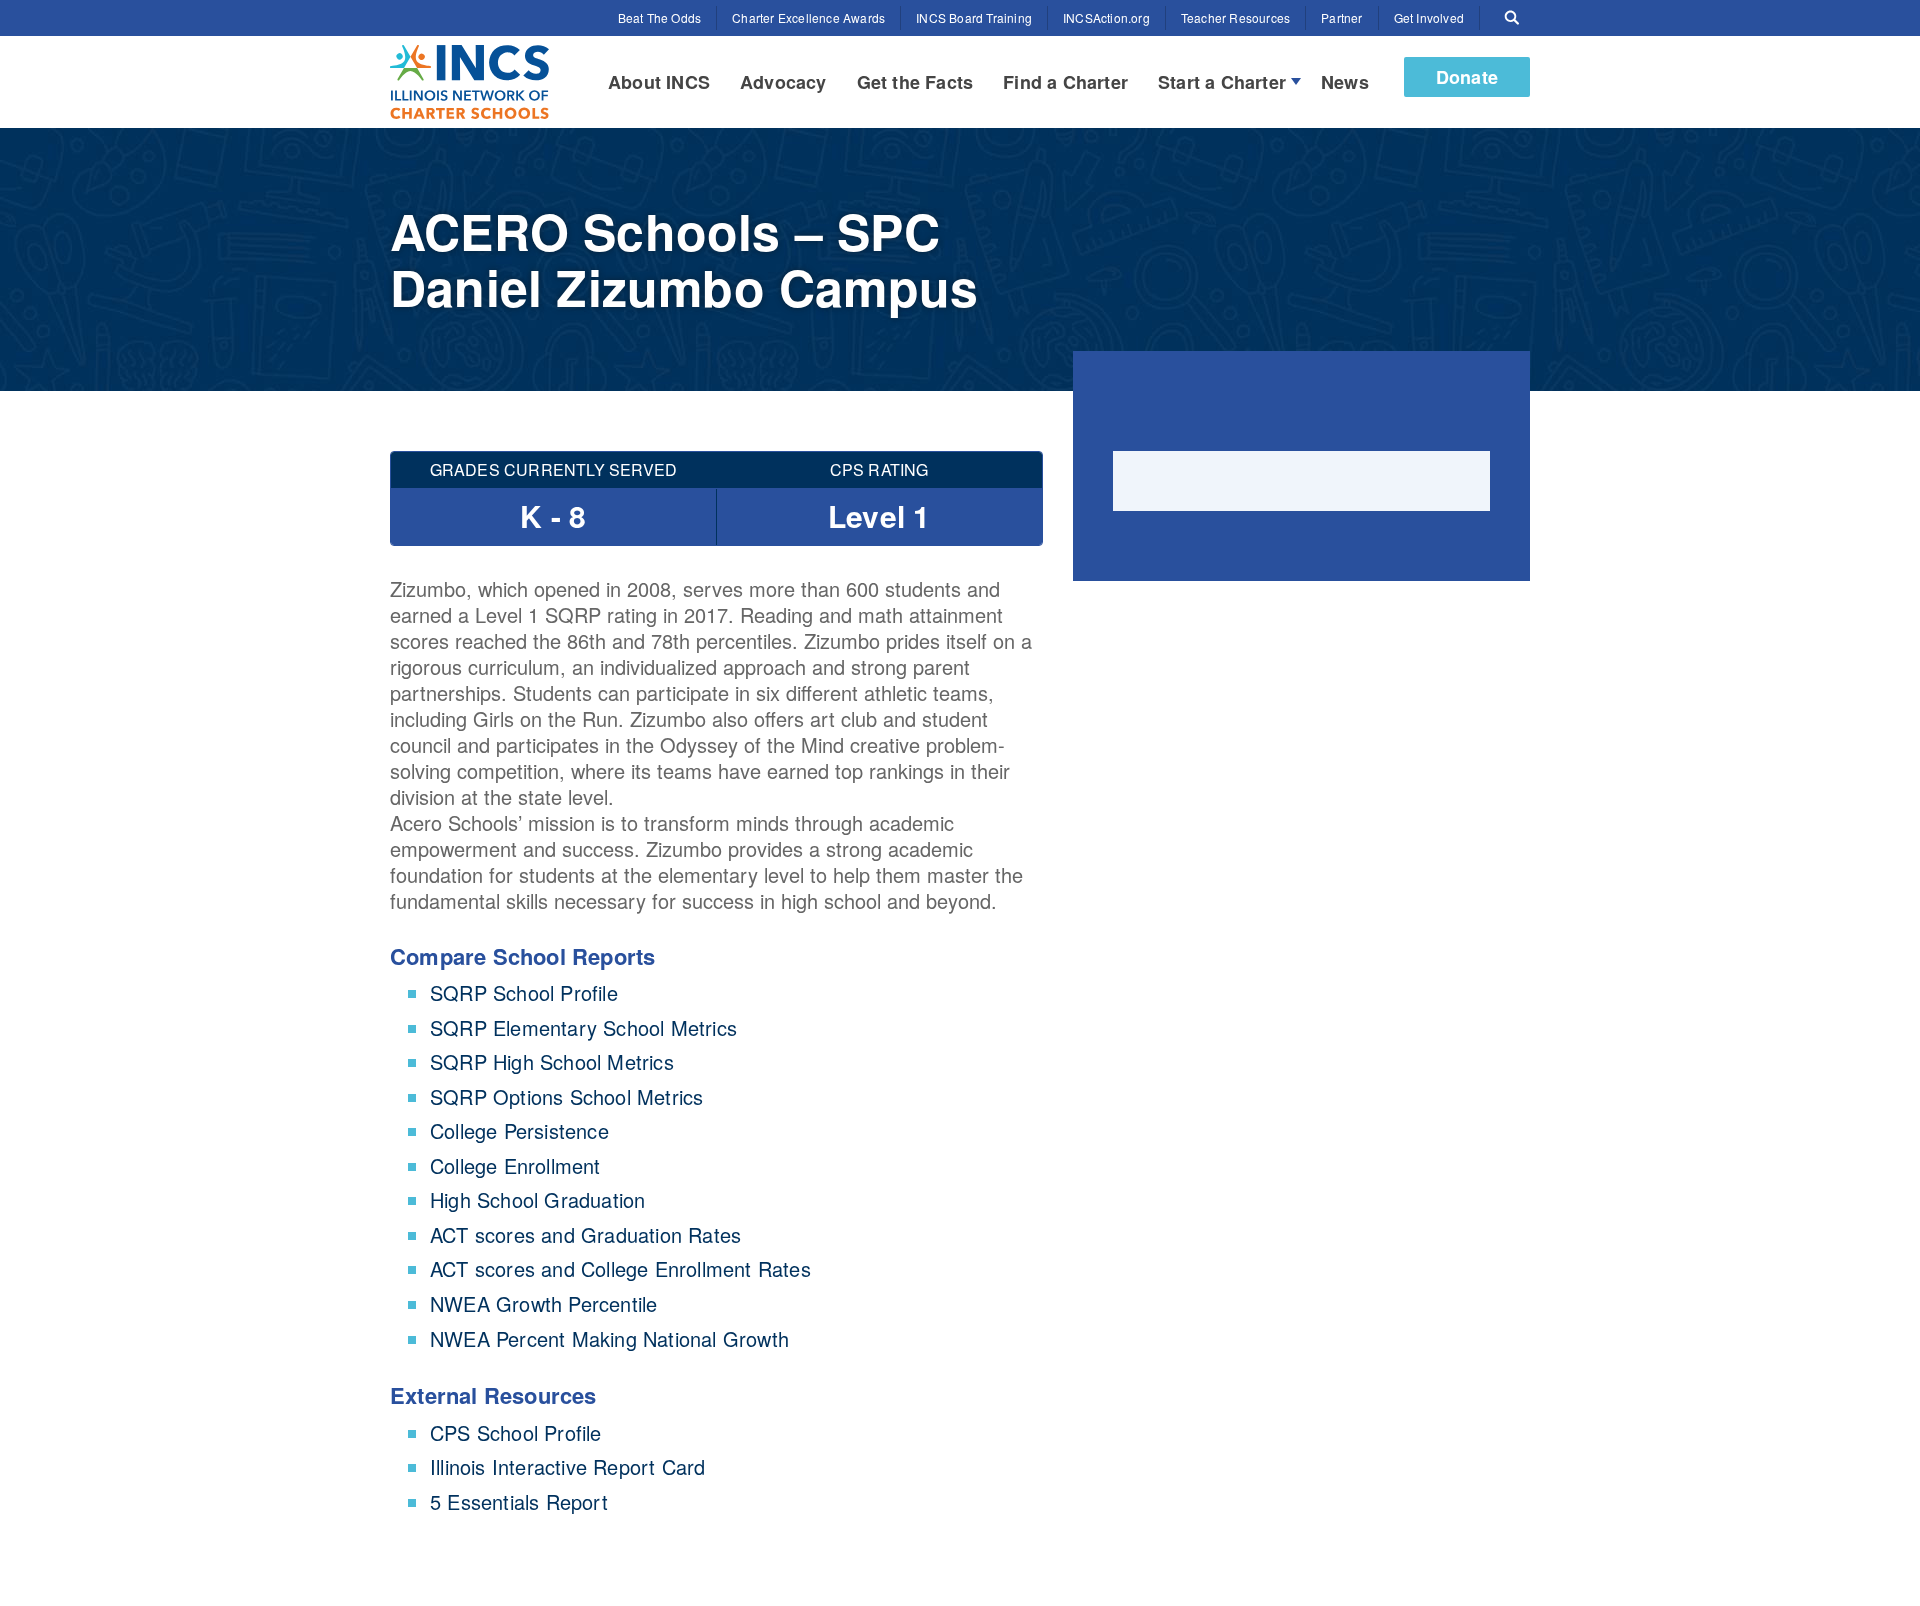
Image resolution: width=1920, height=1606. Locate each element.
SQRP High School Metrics (552, 1061)
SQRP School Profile (524, 992)
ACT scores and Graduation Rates (585, 1234)
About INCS (659, 82)
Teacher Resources (1235, 17)
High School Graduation (537, 1199)
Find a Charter (1065, 82)
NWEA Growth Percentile (543, 1303)
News (1345, 82)
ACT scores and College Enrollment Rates (620, 1268)
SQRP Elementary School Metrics (583, 1027)
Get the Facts (915, 82)
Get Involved (1429, 17)
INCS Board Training (974, 17)
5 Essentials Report (519, 1501)
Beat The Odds (660, 17)
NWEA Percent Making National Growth (609, 1338)
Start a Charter (1222, 82)
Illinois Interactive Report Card (567, 1466)
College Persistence (519, 1130)
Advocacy (783, 82)
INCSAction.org (1106, 17)
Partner (1341, 17)
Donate (1467, 77)
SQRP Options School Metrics (566, 1096)
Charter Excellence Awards (808, 17)
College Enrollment (515, 1165)
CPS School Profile (516, 1432)
